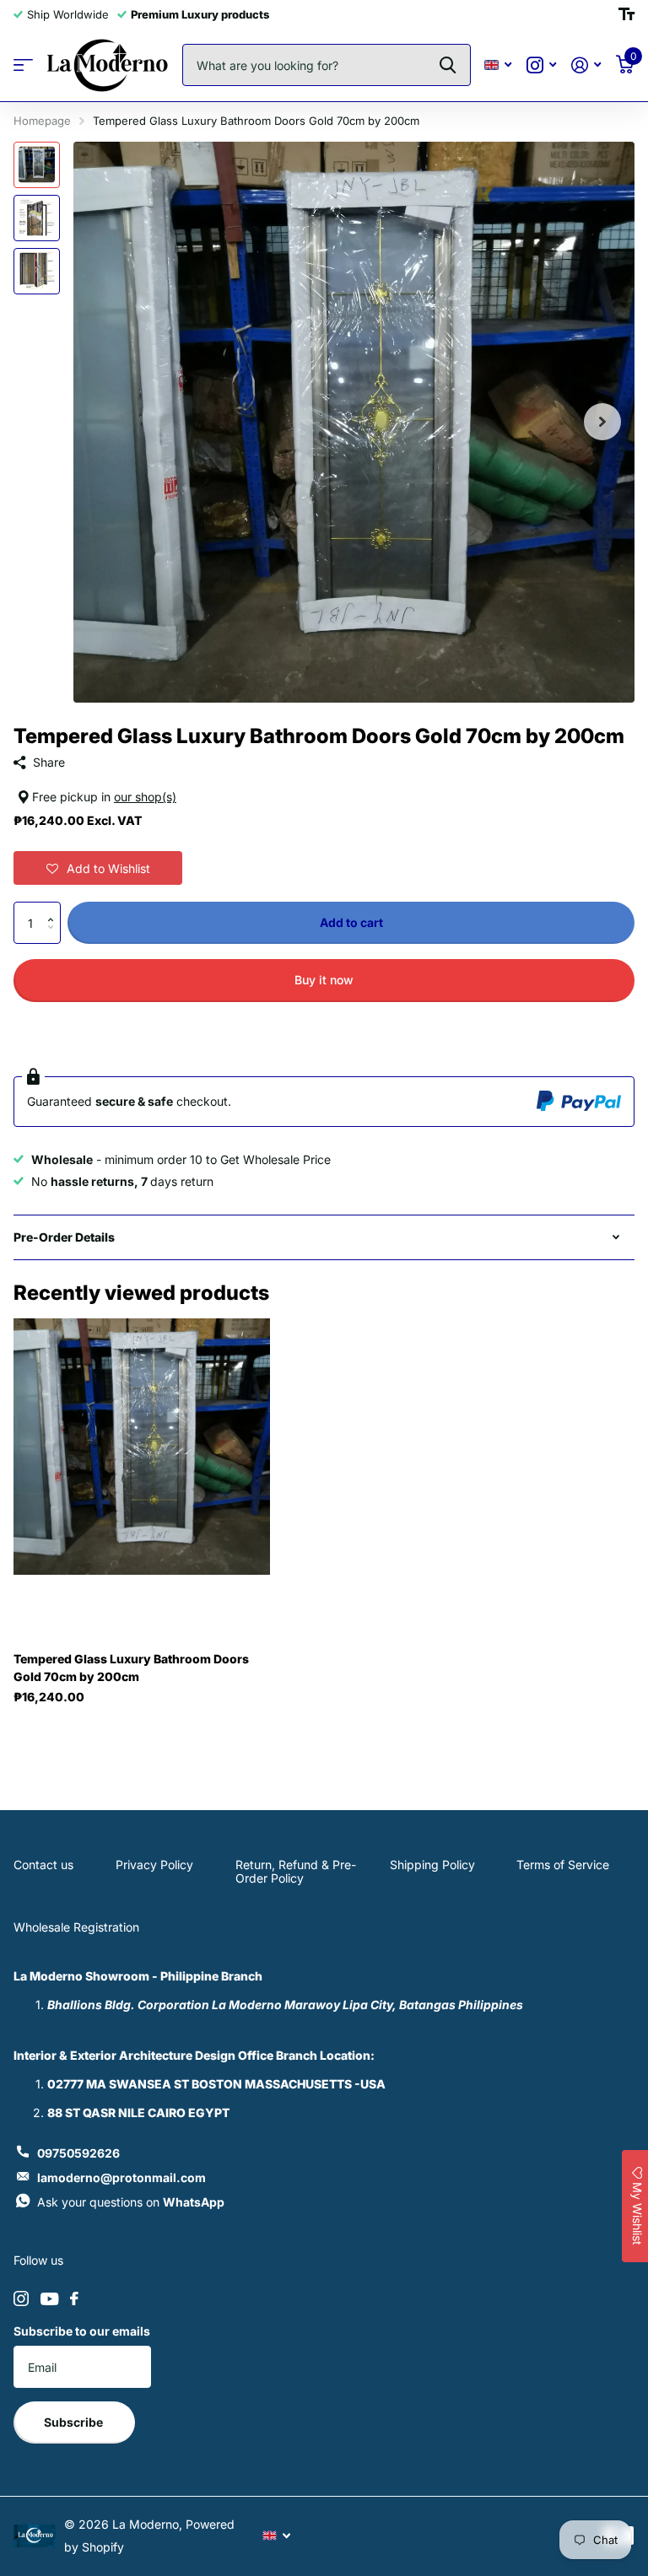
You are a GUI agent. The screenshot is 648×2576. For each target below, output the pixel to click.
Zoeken (448, 65)
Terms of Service (563, 1865)
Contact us (43, 1865)
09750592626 (78, 2153)
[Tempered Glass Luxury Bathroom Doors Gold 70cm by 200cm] (142, 1447)
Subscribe (75, 2422)
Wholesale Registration (76, 1927)
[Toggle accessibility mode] (626, 14)
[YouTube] (49, 2299)
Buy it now (324, 980)
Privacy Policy (154, 1865)
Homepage (42, 121)
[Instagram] (21, 2298)
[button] (98, 868)
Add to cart (351, 922)
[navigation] (37, 165)
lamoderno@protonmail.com (121, 2177)
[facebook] (74, 2298)
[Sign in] (586, 65)
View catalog (23, 65)
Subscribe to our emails (82, 2331)
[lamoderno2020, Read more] (541, 65)
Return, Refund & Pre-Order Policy (296, 1871)
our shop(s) (145, 797)
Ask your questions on (131, 2202)
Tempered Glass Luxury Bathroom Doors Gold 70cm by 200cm (131, 1668)
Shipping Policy (432, 1865)
